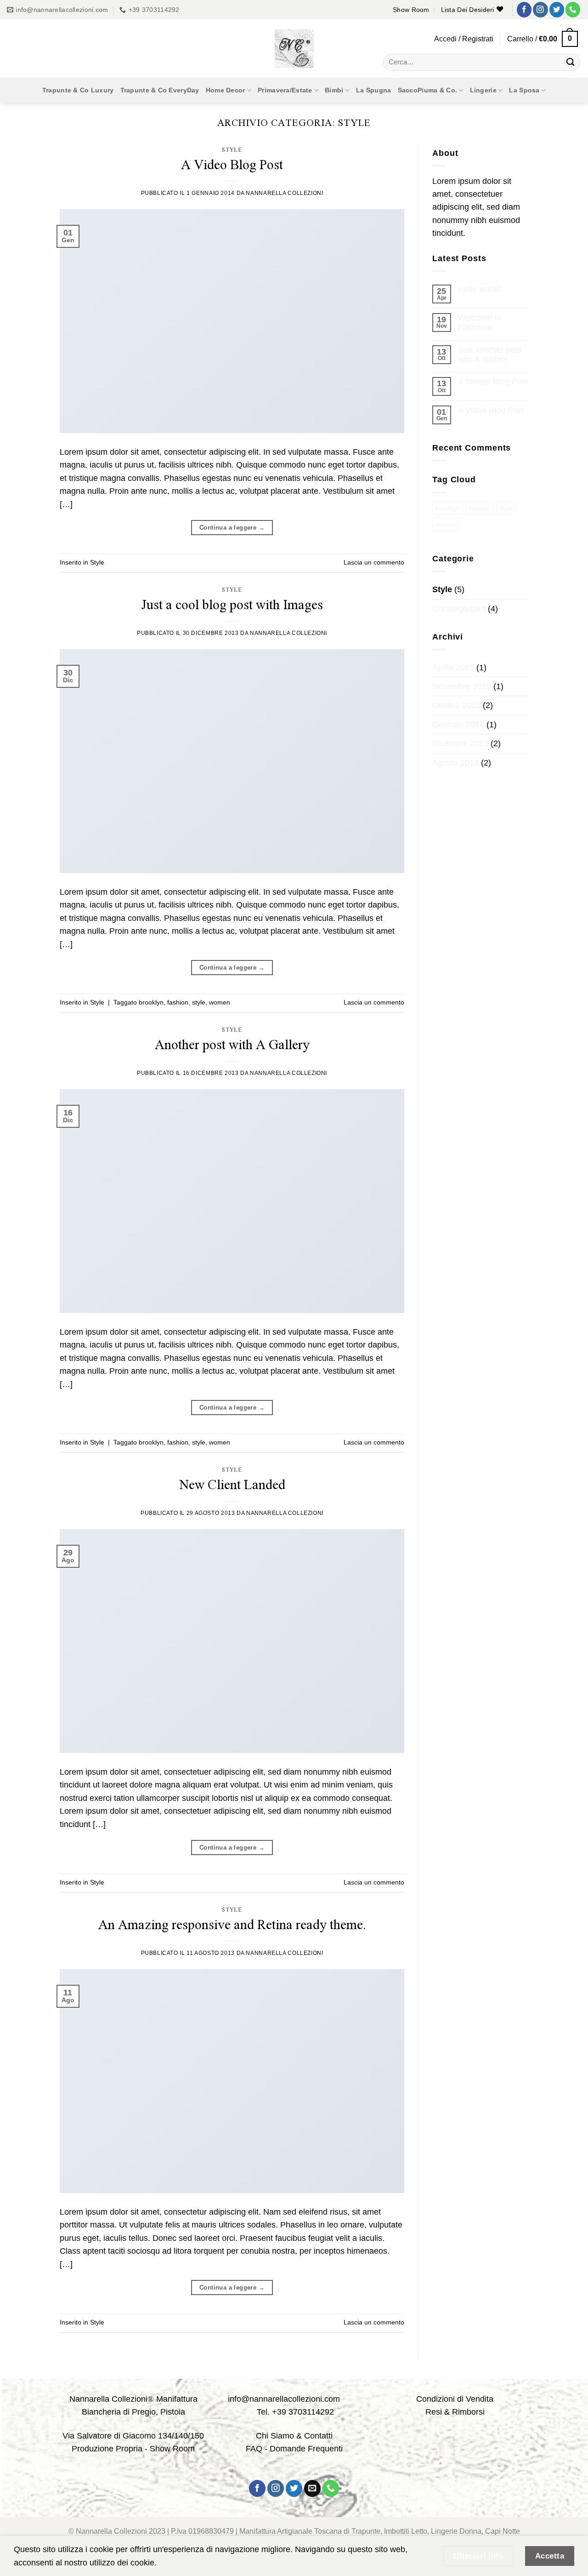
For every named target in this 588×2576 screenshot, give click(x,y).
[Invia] (571, 62)
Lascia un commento (374, 562)
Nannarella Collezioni (284, 193)
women (220, 1002)
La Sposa (524, 90)
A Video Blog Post (232, 164)
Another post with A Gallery (232, 1044)
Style (232, 149)
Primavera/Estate (285, 90)
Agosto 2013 (455, 763)
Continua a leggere (232, 528)
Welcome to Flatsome (480, 323)
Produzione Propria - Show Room (133, 2449)
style (199, 1002)
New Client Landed (232, 1484)
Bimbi (334, 90)
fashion (178, 1002)
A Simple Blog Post (493, 382)
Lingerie (483, 90)
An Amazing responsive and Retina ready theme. (232, 1924)
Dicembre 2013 (460, 743)
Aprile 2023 (453, 668)
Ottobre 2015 (456, 705)
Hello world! (480, 289)
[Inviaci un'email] (313, 2488)
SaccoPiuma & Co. (428, 90)
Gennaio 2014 (458, 725)
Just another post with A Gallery (490, 355)
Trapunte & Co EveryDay (160, 90)
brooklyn (151, 1002)
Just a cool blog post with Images (232, 604)
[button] (464, 39)
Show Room (411, 10)
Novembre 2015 (462, 686)
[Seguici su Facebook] (524, 9)
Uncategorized (459, 609)
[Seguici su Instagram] (540, 9)
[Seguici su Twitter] (557, 9)
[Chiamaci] (573, 9)
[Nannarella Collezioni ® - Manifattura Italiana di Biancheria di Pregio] (294, 49)
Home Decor (226, 90)
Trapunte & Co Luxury (78, 90)
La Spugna (374, 90)
